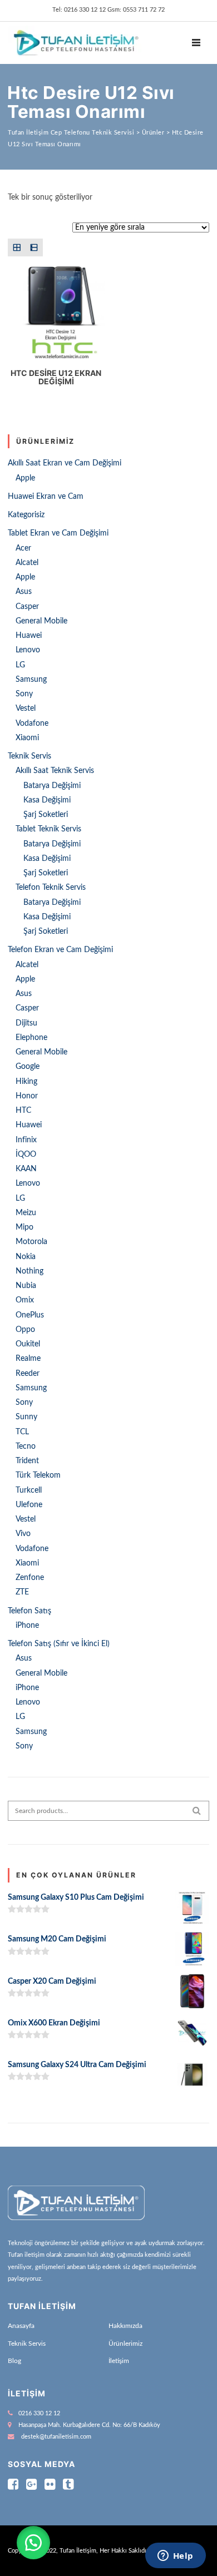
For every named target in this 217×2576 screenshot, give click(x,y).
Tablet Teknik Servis (48, 829)
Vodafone (32, 724)
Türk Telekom (38, 1475)
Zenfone (30, 1578)
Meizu (26, 1213)
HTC (23, 1111)
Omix (25, 1300)
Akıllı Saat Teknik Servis (55, 771)
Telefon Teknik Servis (51, 888)
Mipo (24, 1227)
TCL (22, 1432)
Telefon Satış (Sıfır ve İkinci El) (59, 1644)
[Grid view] (16, 247)
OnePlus (30, 1315)
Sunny (26, 1417)
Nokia (26, 1257)
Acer (23, 548)
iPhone (27, 1626)
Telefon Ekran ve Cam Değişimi (60, 950)
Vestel (26, 709)
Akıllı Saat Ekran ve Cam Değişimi (65, 463)
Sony (24, 694)
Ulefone (29, 1505)
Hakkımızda (125, 2326)
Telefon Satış (29, 1611)
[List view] (34, 247)
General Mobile (41, 621)
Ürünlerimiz (125, 2344)
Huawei (29, 636)
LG (20, 665)
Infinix (26, 1140)
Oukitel (28, 1344)
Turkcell (29, 1490)
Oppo (25, 1330)
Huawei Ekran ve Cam (46, 497)
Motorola (31, 1242)
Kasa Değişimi (47, 800)
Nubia (26, 1286)
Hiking (26, 1082)
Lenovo (28, 650)
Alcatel (27, 563)
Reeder (28, 1374)
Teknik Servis (29, 756)
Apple (25, 478)
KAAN (26, 1169)
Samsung (31, 680)
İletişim (119, 2361)
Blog (14, 2361)
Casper (27, 607)
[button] (33, 2543)
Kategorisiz (26, 515)
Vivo (23, 1534)
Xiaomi (27, 738)
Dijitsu (26, 1023)
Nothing (29, 1271)
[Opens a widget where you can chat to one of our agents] (175, 2557)
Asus (24, 592)
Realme (28, 1359)
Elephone (31, 1038)
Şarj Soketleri (46, 815)
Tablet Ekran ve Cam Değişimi (58, 533)
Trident (27, 1461)
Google (28, 1067)
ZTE (22, 1592)
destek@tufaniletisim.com (56, 2437)
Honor (27, 1096)
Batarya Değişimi (52, 786)
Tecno (26, 1446)
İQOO (26, 1155)
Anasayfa (21, 2326)
